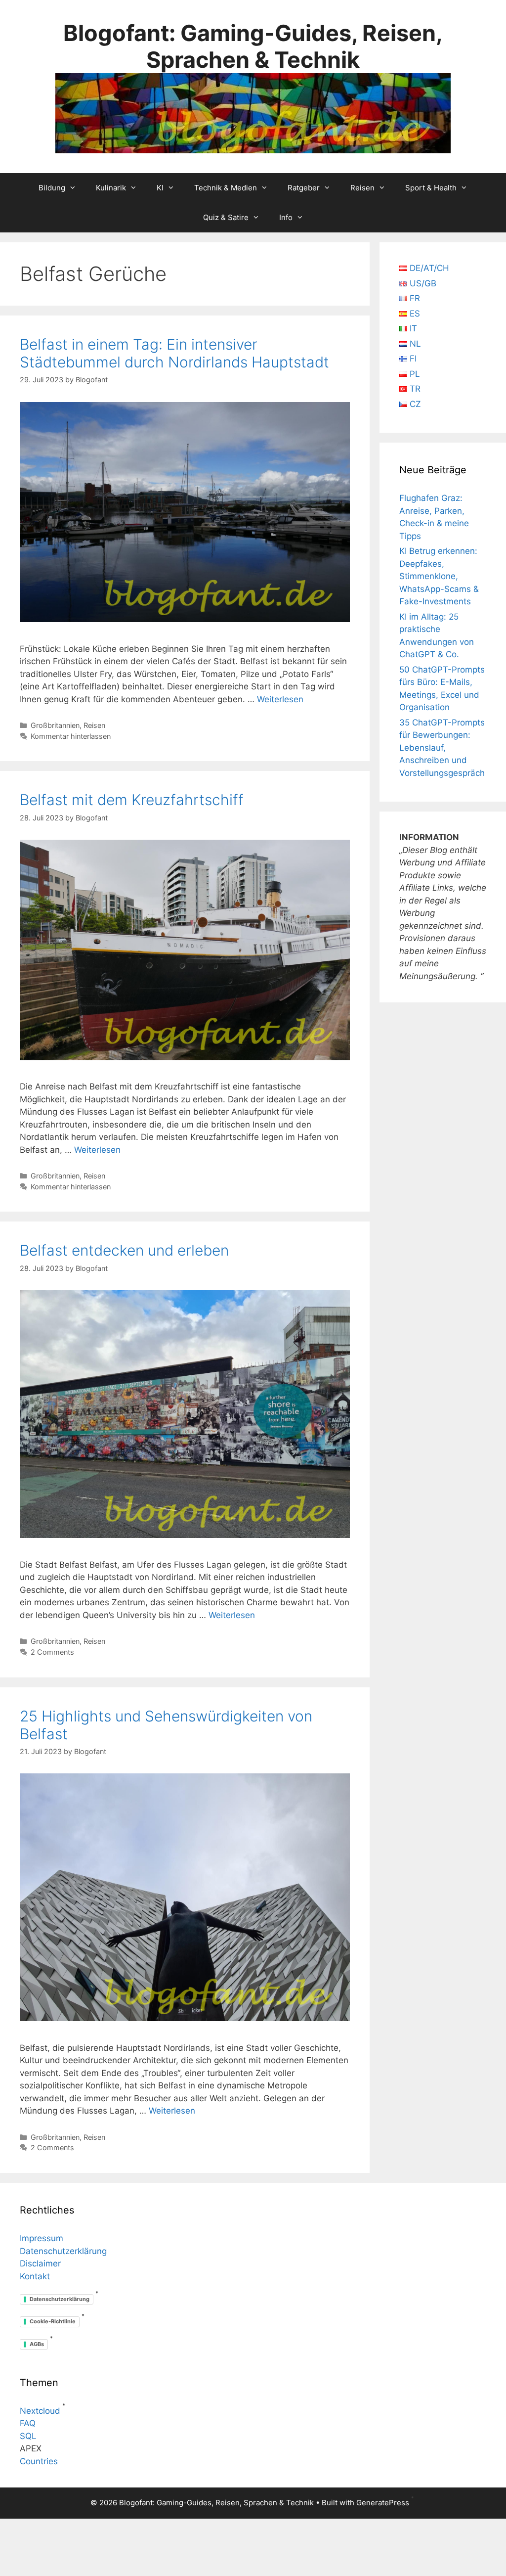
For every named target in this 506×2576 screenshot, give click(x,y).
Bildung (52, 188)
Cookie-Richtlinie (53, 2321)
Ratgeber (304, 188)
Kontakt (35, 2276)
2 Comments (52, 1652)
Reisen (362, 188)
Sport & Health (431, 188)
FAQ (28, 2423)
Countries (39, 2461)
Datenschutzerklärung (63, 2251)
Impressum (42, 2238)
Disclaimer (40, 2263)
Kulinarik (111, 188)
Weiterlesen (280, 699)
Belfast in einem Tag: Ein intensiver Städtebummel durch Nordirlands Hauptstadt (174, 353)
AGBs (37, 2344)
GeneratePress (383, 2503)
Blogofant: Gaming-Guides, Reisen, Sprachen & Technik (253, 46)
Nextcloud (40, 2411)
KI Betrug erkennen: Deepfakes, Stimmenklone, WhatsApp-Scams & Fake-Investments (439, 576)
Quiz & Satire (226, 217)
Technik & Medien (226, 188)
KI (160, 188)
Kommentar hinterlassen (71, 736)
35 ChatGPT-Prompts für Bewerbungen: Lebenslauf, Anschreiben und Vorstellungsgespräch (442, 748)
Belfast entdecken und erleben (124, 1250)
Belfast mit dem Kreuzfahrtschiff (132, 800)
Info (286, 217)
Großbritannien (55, 725)
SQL (28, 2436)
